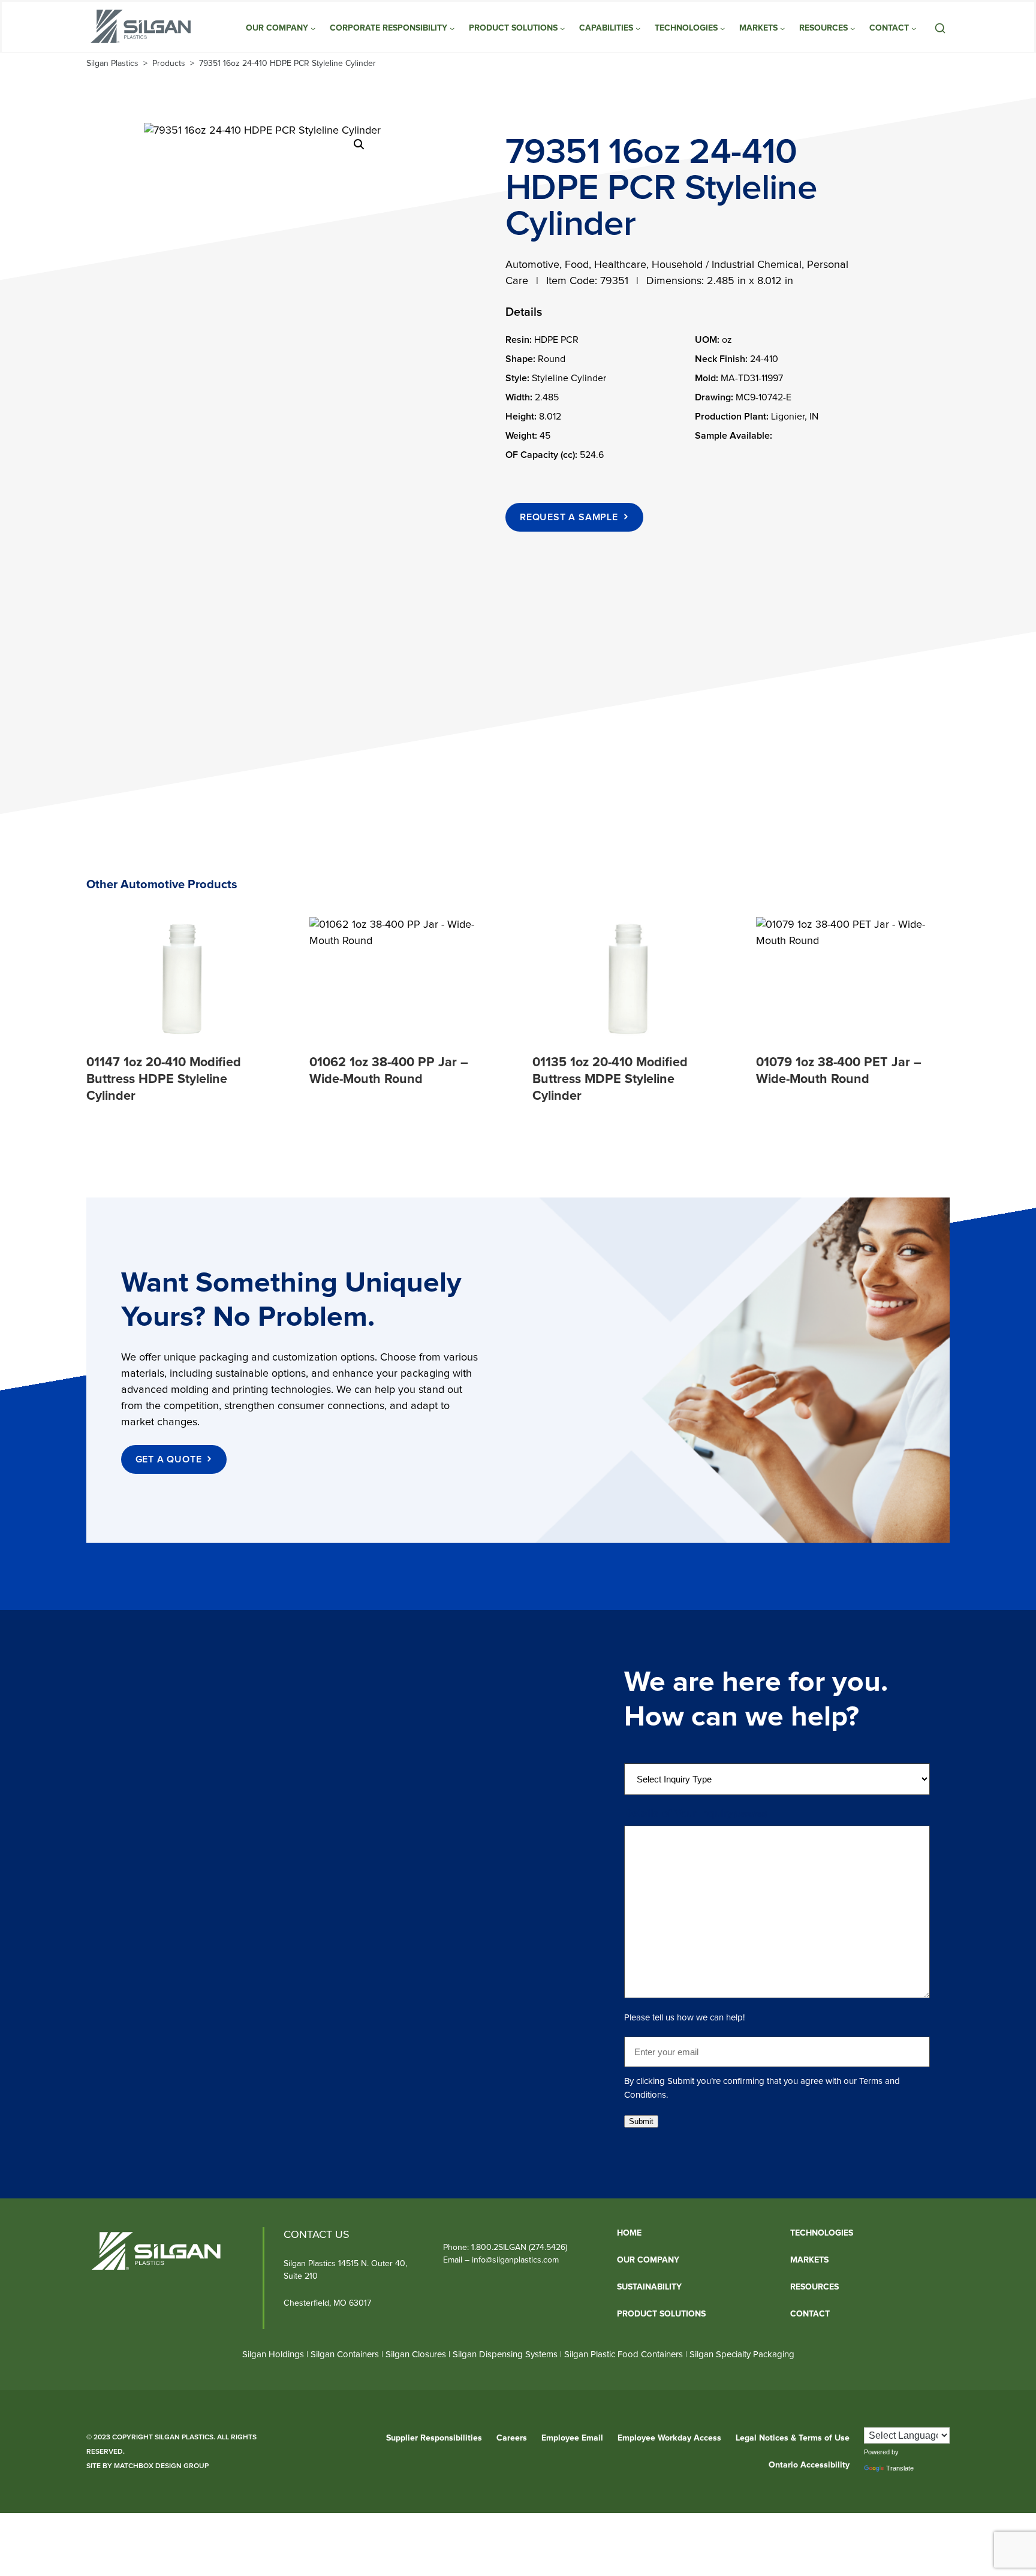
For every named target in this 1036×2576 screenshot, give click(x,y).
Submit (641, 2121)
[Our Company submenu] (313, 28)
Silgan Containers (345, 2355)
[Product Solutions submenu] (562, 28)
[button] (359, 144)
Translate (900, 2468)
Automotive (532, 265)
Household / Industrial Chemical (727, 265)
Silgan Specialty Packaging (742, 2355)
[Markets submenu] (782, 28)
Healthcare (620, 265)
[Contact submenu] (914, 28)
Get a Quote (169, 1459)
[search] (940, 28)
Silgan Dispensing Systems (506, 2355)
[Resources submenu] (853, 28)
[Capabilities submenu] (638, 28)
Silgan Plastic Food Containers (624, 2355)
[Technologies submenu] (722, 28)
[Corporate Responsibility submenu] (452, 28)
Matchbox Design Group (161, 2466)
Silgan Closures (416, 2355)
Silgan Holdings (273, 2355)
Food (577, 265)
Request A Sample (569, 517)
